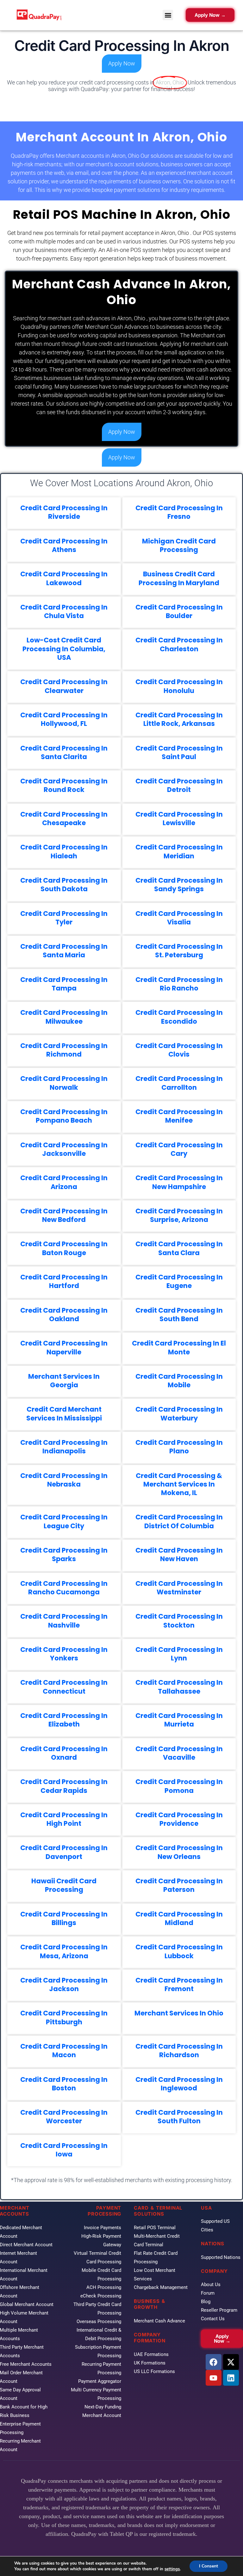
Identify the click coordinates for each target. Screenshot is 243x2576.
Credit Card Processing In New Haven (179, 1555)
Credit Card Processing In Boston (64, 2084)
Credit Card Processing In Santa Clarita (64, 752)
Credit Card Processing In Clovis (179, 1050)
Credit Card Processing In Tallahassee (179, 1687)
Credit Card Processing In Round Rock (64, 785)
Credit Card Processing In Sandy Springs (179, 885)
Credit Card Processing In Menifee (179, 1116)
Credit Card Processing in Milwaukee (64, 1017)
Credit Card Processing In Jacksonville (64, 1149)
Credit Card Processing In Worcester (64, 2117)
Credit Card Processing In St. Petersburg (179, 951)
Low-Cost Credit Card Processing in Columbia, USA (64, 649)
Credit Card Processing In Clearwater (64, 686)
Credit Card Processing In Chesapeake (64, 819)
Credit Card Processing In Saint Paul (179, 752)
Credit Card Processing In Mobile (179, 1381)
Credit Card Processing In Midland (179, 1918)
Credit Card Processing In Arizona (64, 1182)
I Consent (209, 2566)
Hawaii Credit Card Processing (64, 1885)
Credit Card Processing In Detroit (179, 785)
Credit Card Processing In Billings (64, 1918)
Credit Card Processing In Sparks (64, 1555)
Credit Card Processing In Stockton (179, 1621)
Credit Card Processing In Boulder (179, 611)
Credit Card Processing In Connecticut (64, 1687)
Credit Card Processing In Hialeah (64, 851)
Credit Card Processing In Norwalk (64, 1083)
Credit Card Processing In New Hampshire (179, 1182)
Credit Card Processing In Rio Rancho (179, 984)
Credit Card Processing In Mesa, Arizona (64, 1951)
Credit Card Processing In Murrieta (179, 1720)
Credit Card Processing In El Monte (179, 1347)
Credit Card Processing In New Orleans (179, 1852)
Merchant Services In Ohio (179, 2013)
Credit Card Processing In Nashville (64, 1621)
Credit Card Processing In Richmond (64, 1050)
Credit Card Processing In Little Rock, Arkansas (179, 719)
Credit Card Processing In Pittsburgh (64, 2017)
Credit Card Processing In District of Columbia (179, 1521)
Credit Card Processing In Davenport (64, 1852)
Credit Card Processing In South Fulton (179, 2117)
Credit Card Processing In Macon (64, 2051)
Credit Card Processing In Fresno (179, 512)
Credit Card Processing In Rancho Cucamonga (64, 1588)
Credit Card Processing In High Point (64, 1819)
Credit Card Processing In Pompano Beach (64, 1116)
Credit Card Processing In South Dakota (64, 885)
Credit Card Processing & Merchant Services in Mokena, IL (179, 1484)
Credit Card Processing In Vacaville (179, 1753)
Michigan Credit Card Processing (179, 545)
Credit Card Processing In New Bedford (64, 1215)
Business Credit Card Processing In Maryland (179, 578)
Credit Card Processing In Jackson (64, 1984)
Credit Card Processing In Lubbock (179, 1951)
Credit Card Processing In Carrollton (179, 1083)
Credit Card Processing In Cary (179, 1149)
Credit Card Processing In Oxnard (64, 1753)
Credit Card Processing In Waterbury (179, 1414)
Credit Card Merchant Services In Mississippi (64, 1414)
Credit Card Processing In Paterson (179, 1885)
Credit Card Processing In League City (64, 1521)
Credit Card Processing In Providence (179, 1819)
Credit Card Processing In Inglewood (179, 2084)
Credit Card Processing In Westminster (179, 1588)
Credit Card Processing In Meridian (179, 851)
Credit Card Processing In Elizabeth (64, 1720)
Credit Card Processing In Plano (179, 1447)
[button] (168, 15)
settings (172, 2569)
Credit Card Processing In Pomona (179, 1786)
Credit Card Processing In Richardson (179, 2051)
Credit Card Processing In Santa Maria (64, 951)
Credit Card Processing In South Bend (179, 1315)
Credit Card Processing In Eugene (179, 1281)
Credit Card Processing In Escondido (179, 1017)
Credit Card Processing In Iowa (64, 2150)
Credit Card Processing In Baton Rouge (64, 1248)
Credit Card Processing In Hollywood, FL (64, 719)
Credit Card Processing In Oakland (64, 1315)
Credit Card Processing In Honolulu (179, 686)
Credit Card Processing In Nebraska (64, 1480)
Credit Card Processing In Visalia (179, 918)
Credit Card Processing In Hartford (64, 1281)
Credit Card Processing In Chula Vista (64, 611)
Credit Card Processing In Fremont (179, 1984)
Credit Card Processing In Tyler (64, 918)
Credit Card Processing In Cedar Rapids (64, 1786)
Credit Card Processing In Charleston (179, 644)
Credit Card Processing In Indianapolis (64, 1447)
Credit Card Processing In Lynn (179, 1654)
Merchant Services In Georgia (64, 1381)
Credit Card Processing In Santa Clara (179, 1248)
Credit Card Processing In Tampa (64, 984)
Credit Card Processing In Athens (64, 545)
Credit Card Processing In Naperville (64, 1347)
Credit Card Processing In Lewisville (179, 819)
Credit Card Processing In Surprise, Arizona (179, 1215)
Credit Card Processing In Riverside (64, 512)
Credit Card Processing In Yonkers (64, 1654)
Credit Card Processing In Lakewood (64, 578)
